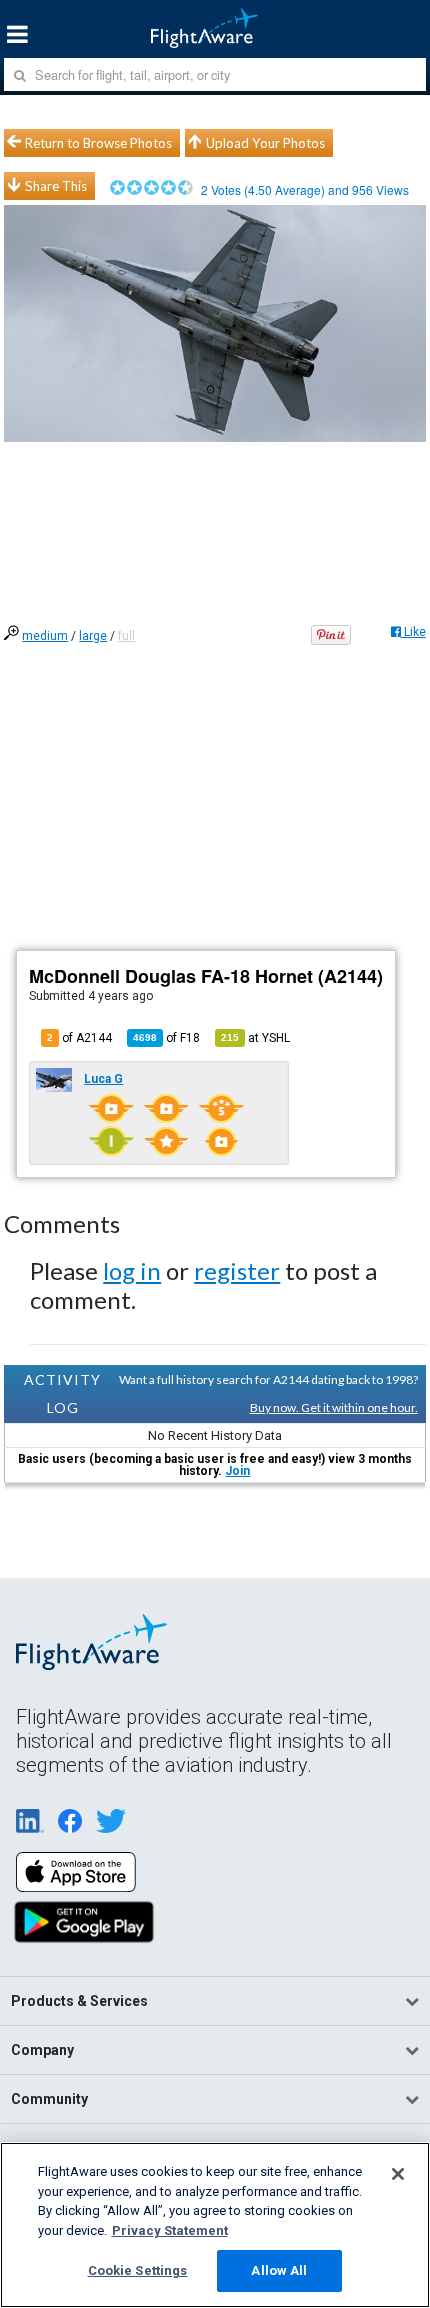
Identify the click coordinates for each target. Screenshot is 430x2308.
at (255, 1038)
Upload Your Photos (265, 143)
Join (237, 1471)
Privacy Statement (170, 2230)
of (166, 1038)
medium (45, 636)
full (126, 636)
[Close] (398, 2174)
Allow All (279, 2270)
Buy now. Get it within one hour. (334, 1407)
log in (132, 1270)
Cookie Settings (138, 2270)
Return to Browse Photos (98, 143)
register (237, 1270)
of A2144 (79, 1038)
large (93, 636)
